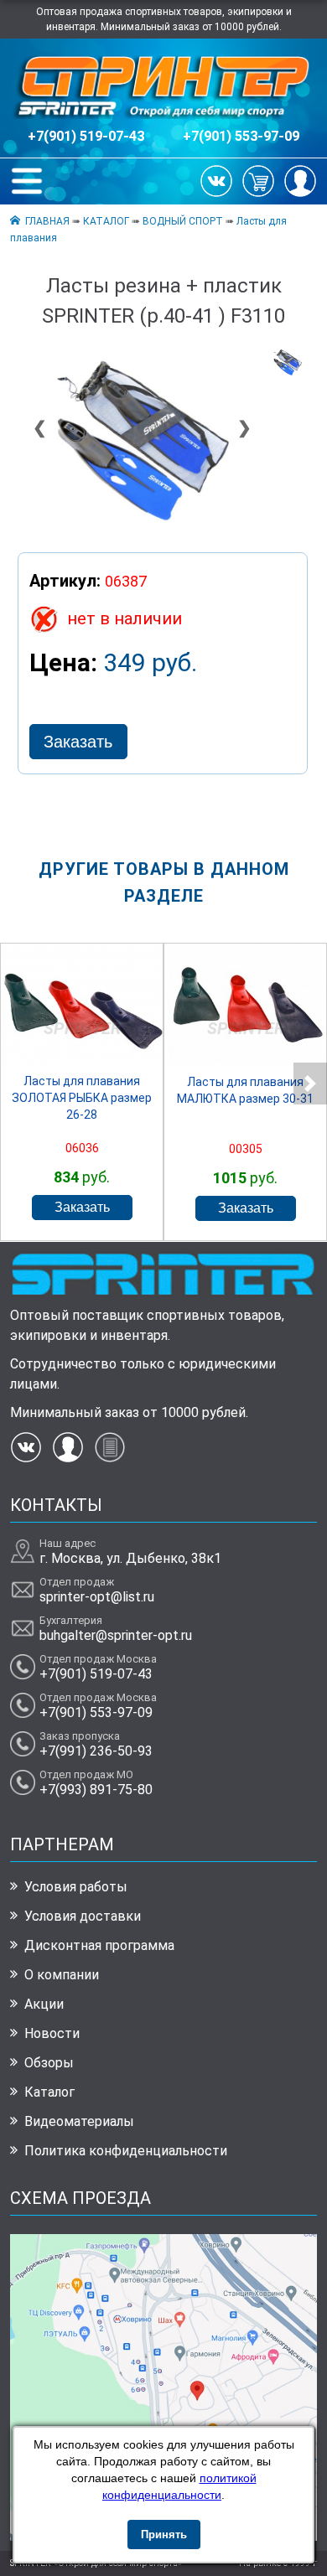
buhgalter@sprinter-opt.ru (116, 1635)
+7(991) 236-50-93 (96, 1751)
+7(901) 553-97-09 (241, 136)
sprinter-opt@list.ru (97, 1597)
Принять (164, 2535)
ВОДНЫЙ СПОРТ (183, 221)
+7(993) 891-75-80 (96, 1790)
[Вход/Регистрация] (300, 180)
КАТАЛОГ (106, 221)
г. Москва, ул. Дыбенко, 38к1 (130, 1558)
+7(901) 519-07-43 (86, 136)
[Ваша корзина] (258, 180)
